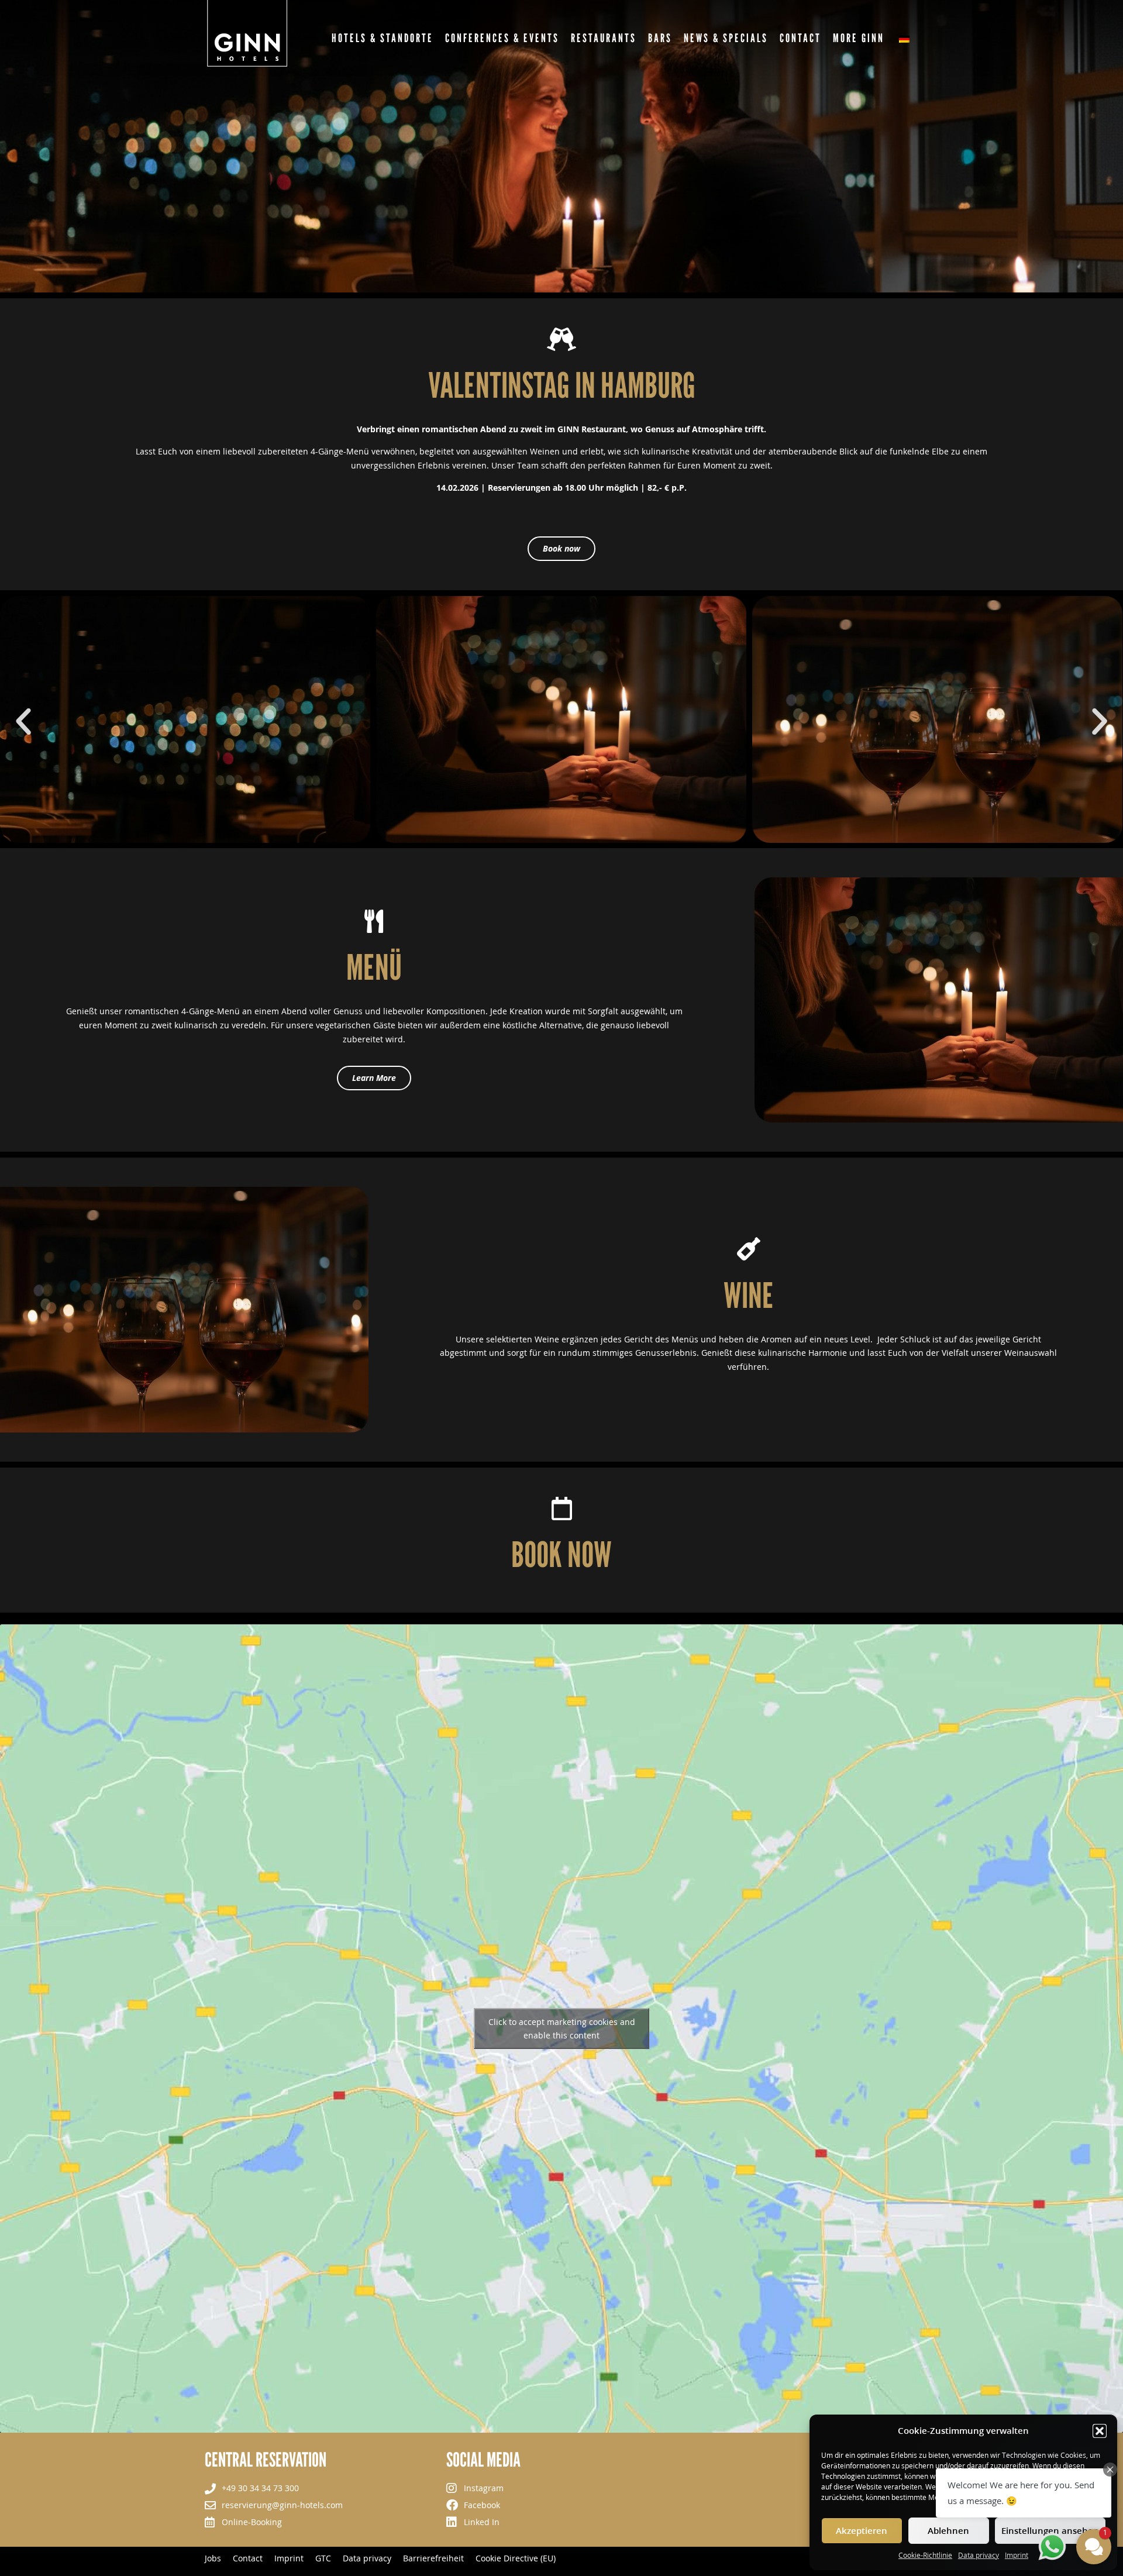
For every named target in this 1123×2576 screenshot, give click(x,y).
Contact (248, 2558)
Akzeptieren (862, 2530)
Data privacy (979, 2555)
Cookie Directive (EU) (516, 2558)
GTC (323, 2558)
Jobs (213, 2558)
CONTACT (800, 38)
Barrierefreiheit (433, 2558)
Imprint (1017, 2555)
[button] (1100, 2431)
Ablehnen (948, 2530)
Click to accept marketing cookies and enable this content (562, 2029)
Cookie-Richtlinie (925, 2555)
